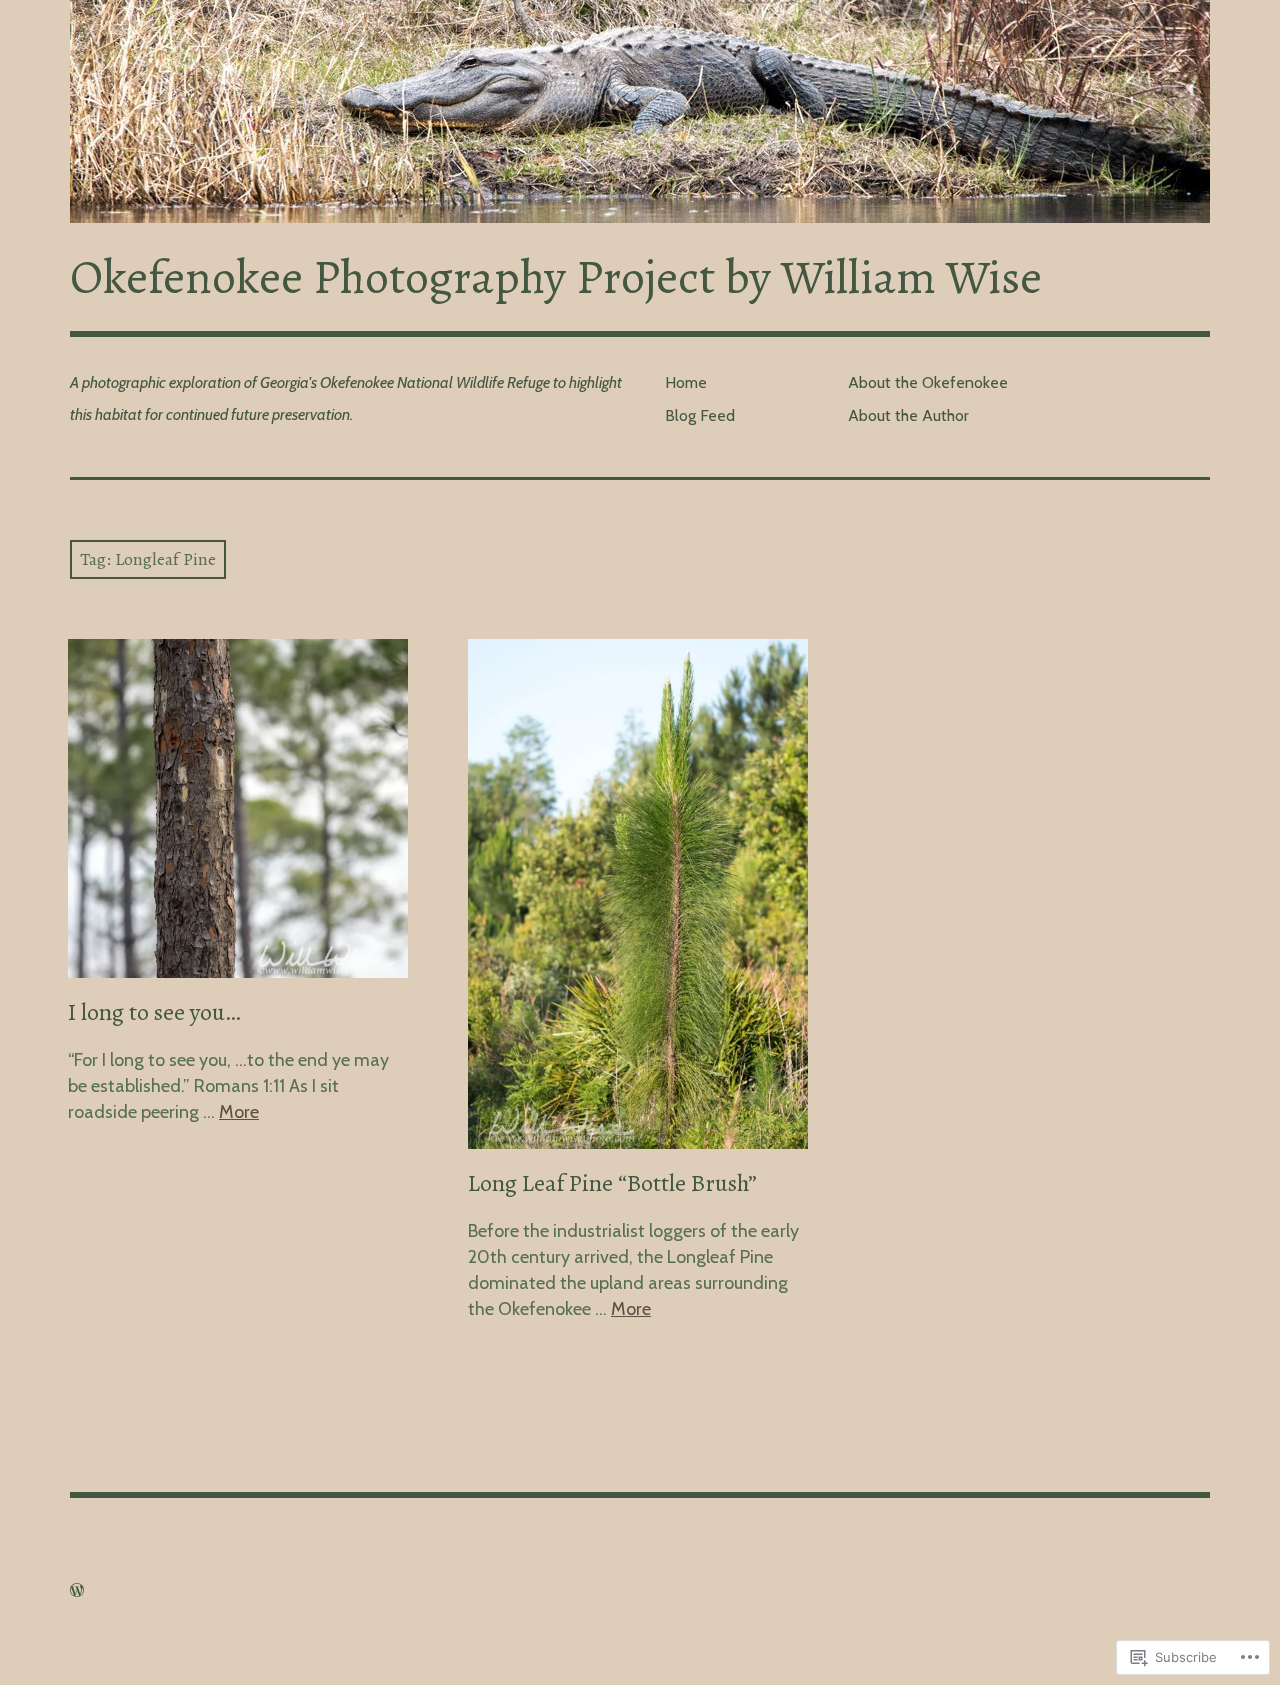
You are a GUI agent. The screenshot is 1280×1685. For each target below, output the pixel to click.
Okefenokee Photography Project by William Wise (556, 277)
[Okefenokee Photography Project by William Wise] (640, 111)
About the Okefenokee (928, 382)
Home (686, 382)
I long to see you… (154, 1012)
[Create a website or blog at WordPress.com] (77, 1590)
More (239, 1112)
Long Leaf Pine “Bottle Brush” (612, 1183)
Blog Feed (700, 415)
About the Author (908, 415)
